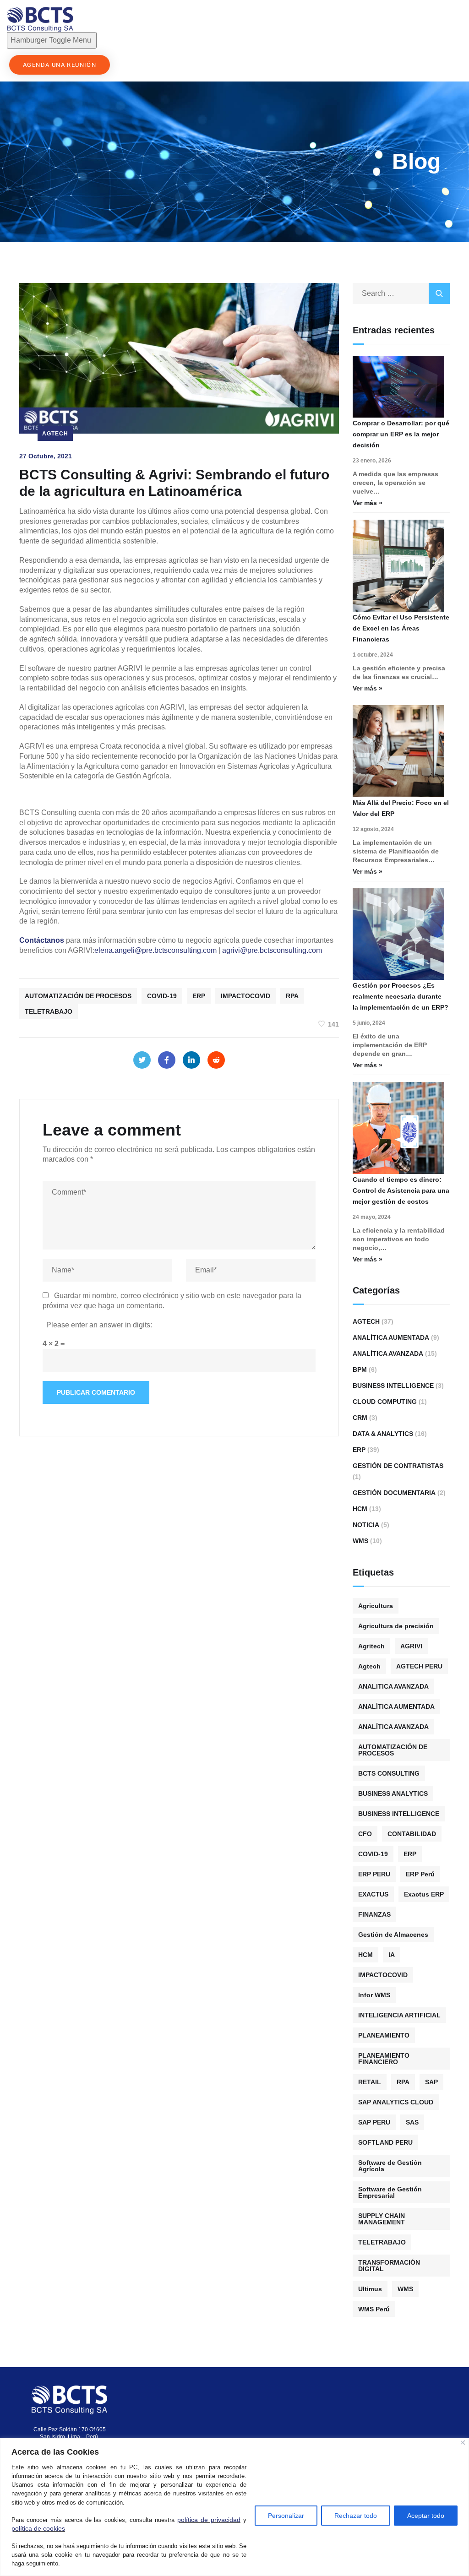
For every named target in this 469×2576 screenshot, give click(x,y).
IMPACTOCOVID (245, 996)
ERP (199, 996)
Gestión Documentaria (394, 1493)
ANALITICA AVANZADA (393, 1686)
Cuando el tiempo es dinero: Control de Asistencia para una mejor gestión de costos (401, 1190)
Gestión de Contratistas (398, 1466)
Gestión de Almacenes (393, 1935)
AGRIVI (411, 1646)
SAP (431, 2082)
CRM (360, 1418)
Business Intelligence (393, 1386)
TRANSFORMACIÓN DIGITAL (389, 2266)
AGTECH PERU (419, 1666)
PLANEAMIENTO (384, 2035)
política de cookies (38, 2528)
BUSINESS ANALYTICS (393, 1793)
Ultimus (370, 2289)
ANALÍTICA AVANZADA (393, 1727)
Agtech (55, 434)
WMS (360, 1541)
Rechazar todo (356, 2516)
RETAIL (370, 2082)
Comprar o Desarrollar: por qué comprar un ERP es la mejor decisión (401, 434)
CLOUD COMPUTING (385, 1402)
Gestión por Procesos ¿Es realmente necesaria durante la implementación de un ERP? (401, 996)
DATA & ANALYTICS (383, 1434)
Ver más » (368, 503)
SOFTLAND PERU (385, 2142)
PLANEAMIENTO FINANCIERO (384, 2059)
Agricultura (376, 1606)
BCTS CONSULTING (389, 1773)
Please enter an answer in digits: (99, 1325)
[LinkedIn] (191, 1060)
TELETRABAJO (49, 1011)
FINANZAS (374, 1914)
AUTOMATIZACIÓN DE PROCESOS (78, 996)
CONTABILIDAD (412, 1834)
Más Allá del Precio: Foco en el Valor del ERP (401, 808)
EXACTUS (373, 1894)
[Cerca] (463, 2443)
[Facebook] (167, 1060)
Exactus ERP (424, 1894)
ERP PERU (374, 1874)
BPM (360, 1370)
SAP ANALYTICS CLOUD (396, 2102)
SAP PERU (374, 2122)
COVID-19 (162, 996)
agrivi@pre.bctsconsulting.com (272, 950)
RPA (292, 996)
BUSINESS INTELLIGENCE (399, 1814)
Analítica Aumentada (391, 1337)
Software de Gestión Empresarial (390, 2192)
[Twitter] (142, 1060)
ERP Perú (420, 1874)
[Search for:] (401, 293)
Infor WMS (374, 1995)
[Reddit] (216, 1060)
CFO (365, 1834)
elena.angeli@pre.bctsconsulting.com (155, 950)
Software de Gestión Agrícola (390, 2166)
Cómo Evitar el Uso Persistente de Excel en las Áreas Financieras (401, 628)
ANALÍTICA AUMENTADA (396, 1706)
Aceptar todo (426, 2516)
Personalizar (286, 2516)
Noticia (366, 1525)
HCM (360, 1509)
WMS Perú (374, 2309)
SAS (412, 2122)
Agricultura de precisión (396, 1626)
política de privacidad (209, 2520)
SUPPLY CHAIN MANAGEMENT (382, 2219)
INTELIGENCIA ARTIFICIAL (399, 2015)
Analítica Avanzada (388, 1353)
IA (392, 1955)
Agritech (371, 1646)
